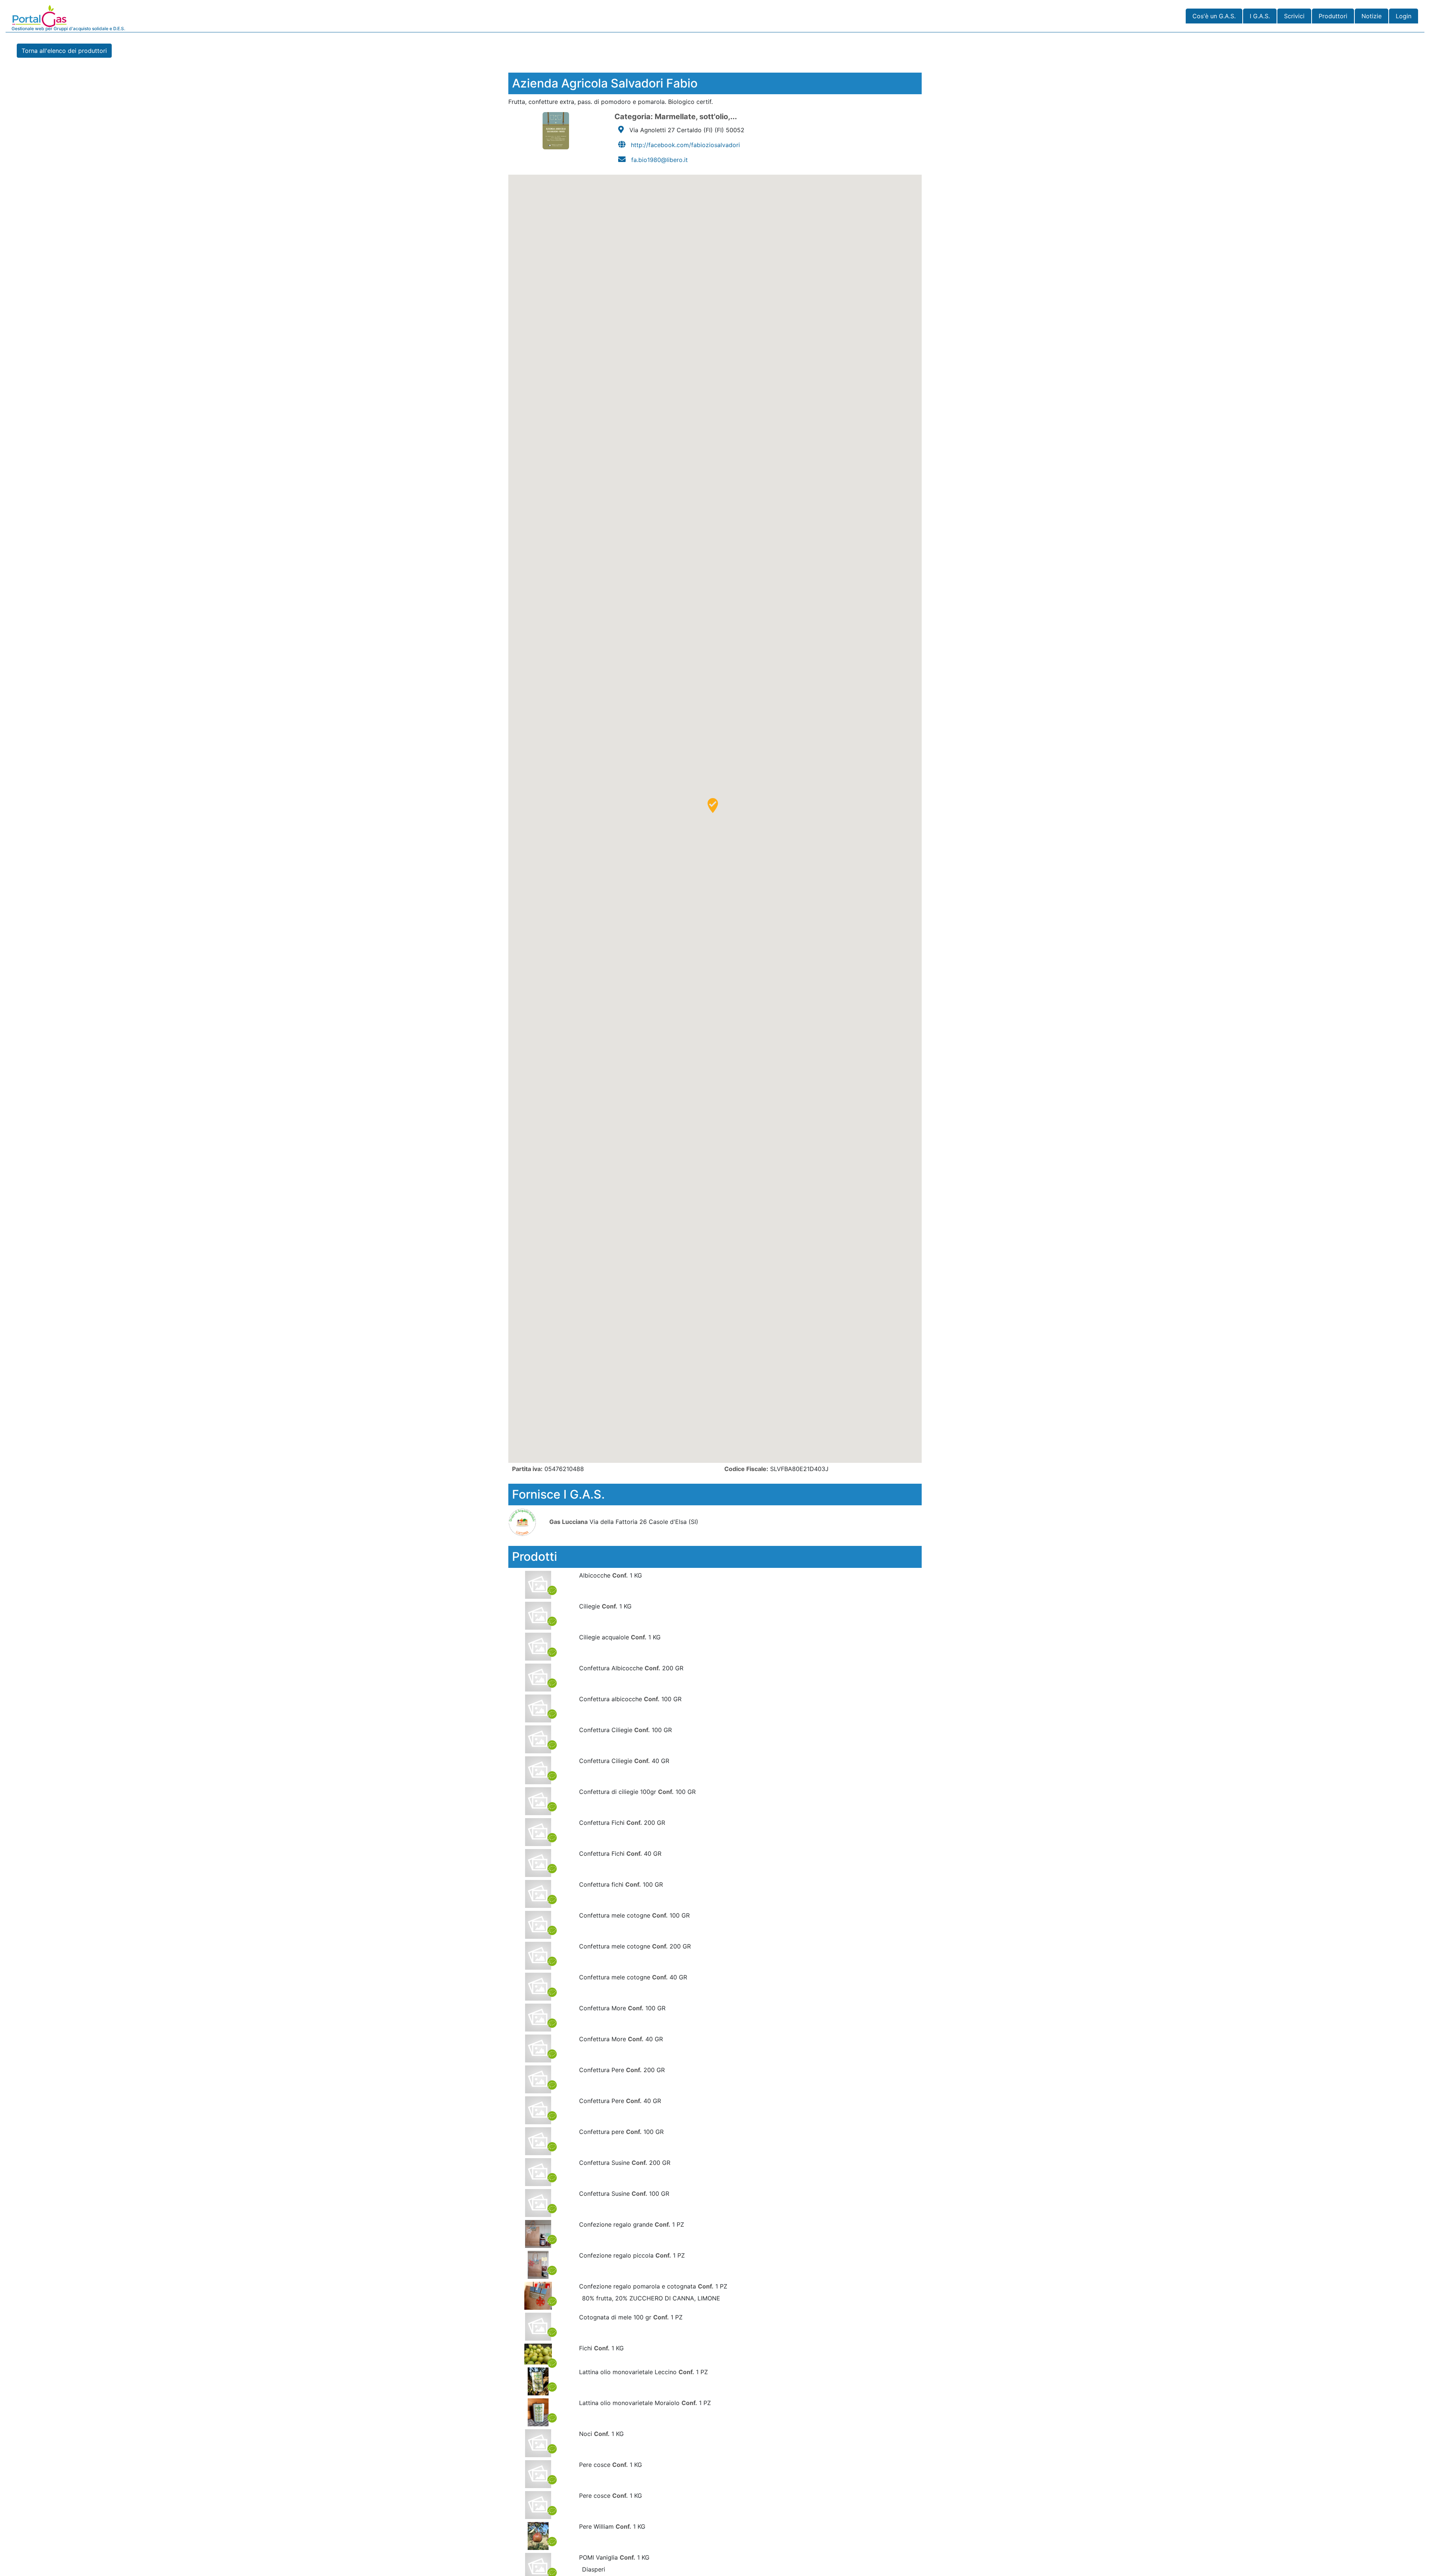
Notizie (1372, 16)
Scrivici (1294, 16)
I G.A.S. (1260, 16)
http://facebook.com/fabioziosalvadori (685, 145)
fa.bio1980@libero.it (660, 160)
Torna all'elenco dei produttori (64, 51)
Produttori (1333, 16)
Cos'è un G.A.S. (1214, 16)
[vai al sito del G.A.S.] (528, 1522)
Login (1404, 16)
